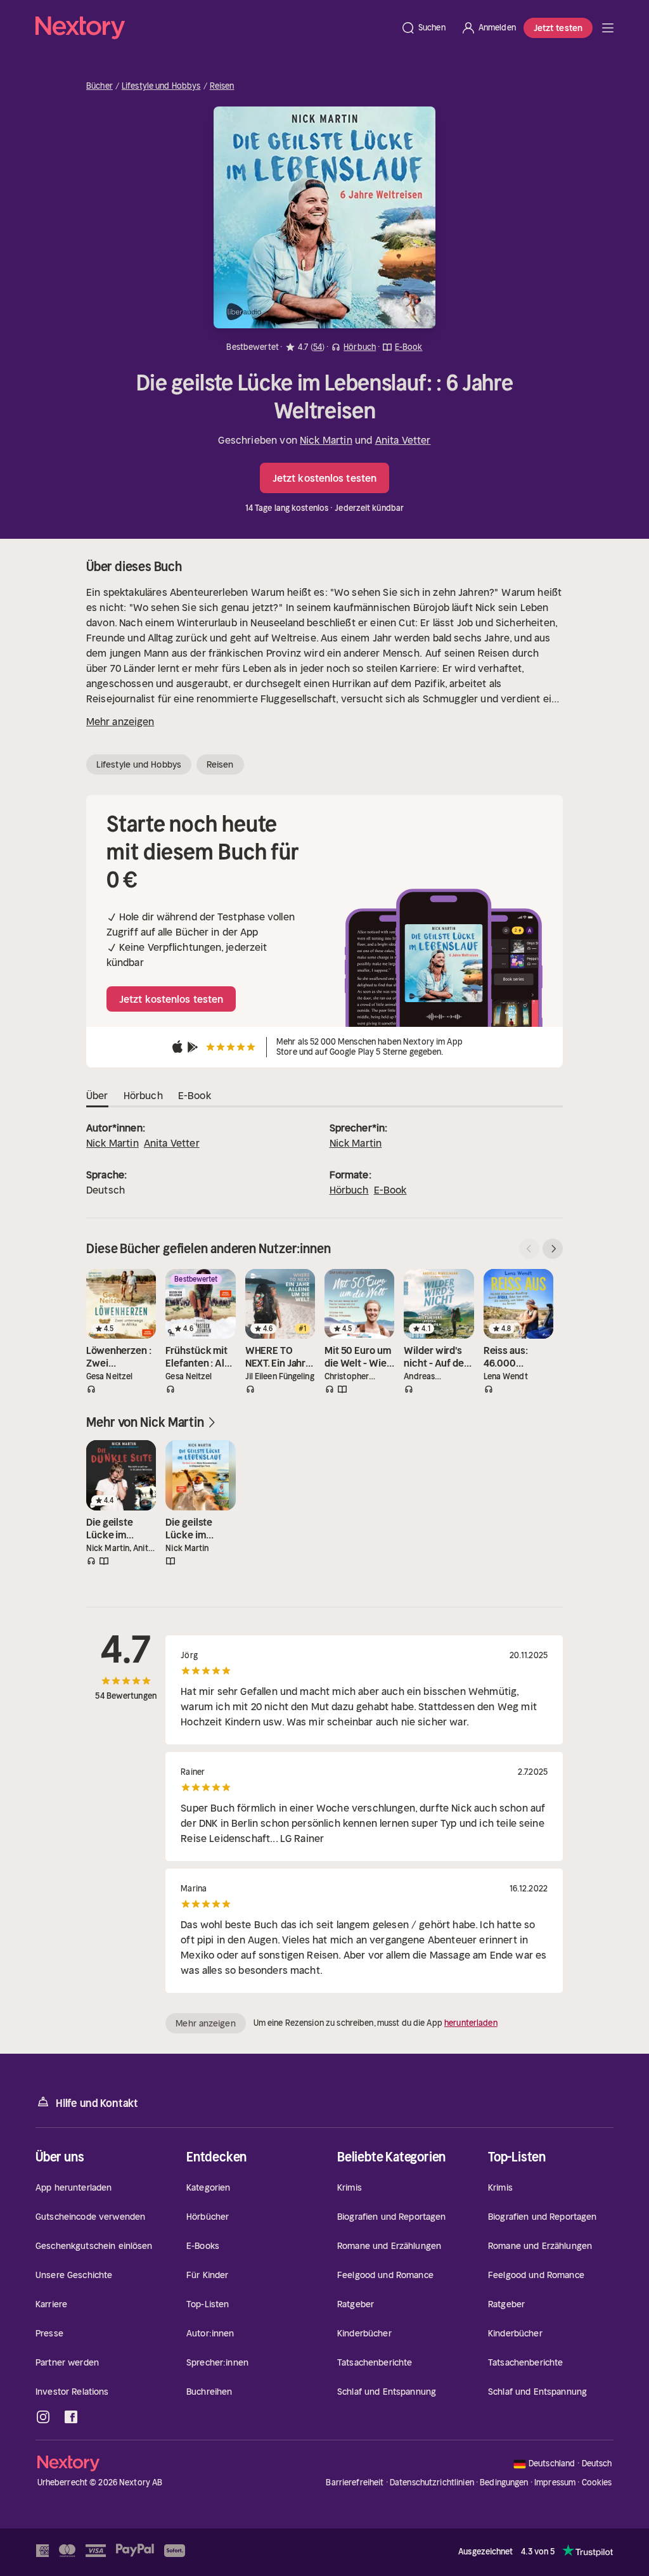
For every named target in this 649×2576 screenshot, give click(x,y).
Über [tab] (97, 1095)
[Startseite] (214, 28)
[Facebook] (71, 2417)
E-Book (390, 1190)
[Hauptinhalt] (608, 28)
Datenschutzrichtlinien (432, 2483)
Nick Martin (326, 440)
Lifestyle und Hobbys (161, 86)
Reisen (222, 86)
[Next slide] (553, 1249)
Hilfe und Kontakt (97, 2103)
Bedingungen (504, 2483)
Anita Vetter (403, 440)
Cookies (597, 2483)
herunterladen (471, 2023)
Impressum (555, 2483)
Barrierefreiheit (355, 2483)
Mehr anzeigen (120, 721)
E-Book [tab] (195, 1095)
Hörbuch (349, 1190)
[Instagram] (43, 2417)
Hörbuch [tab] (143, 1095)
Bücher (100, 86)
